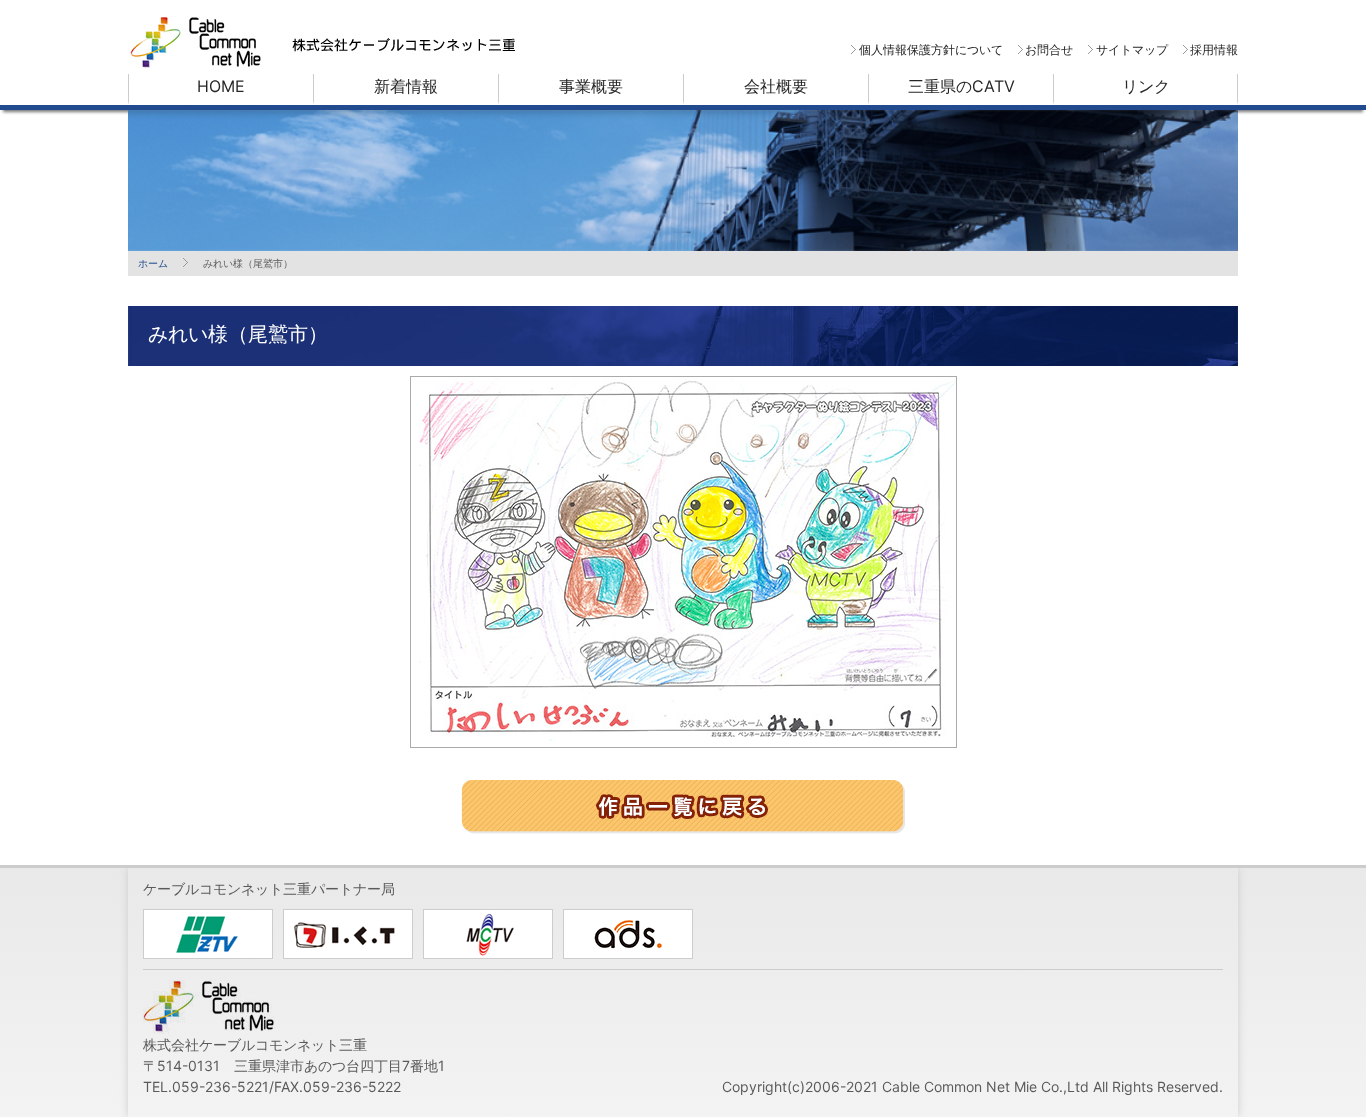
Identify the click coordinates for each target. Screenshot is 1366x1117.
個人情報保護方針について (930, 49)
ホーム (153, 263)
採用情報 (1214, 49)
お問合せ (1049, 49)
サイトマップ (1131, 49)
